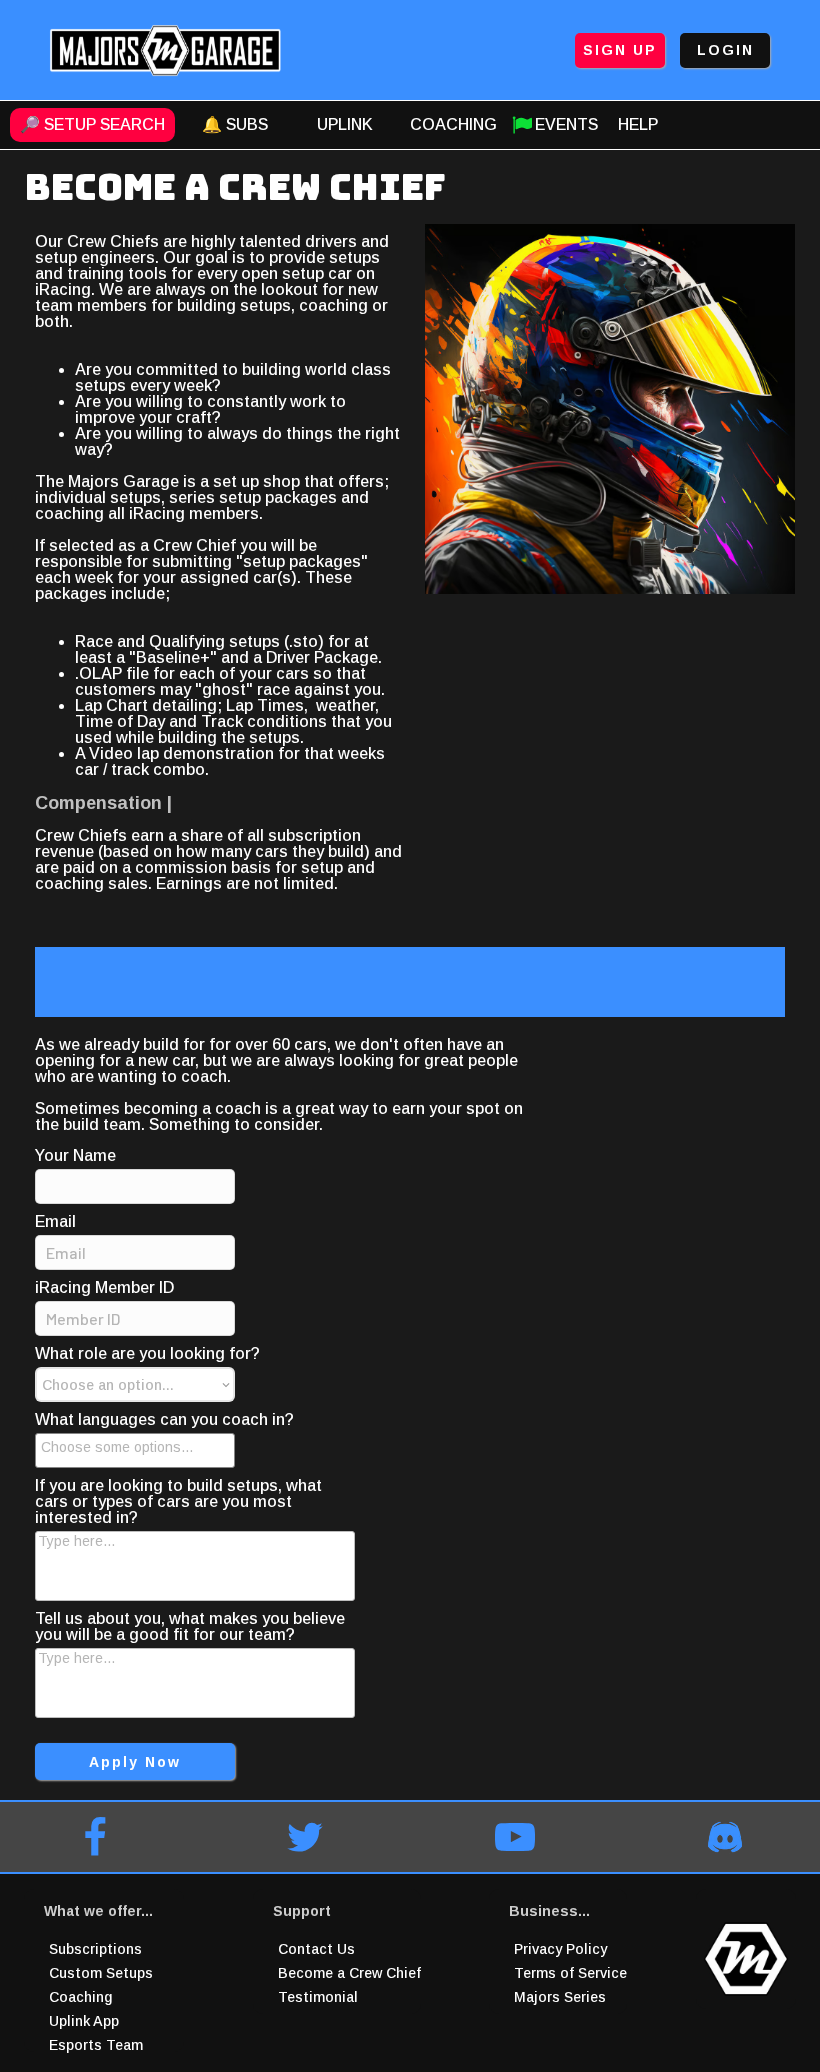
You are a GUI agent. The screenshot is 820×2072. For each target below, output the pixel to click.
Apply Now (135, 1762)
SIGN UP (620, 50)
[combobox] (135, 1450)
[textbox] (141, 1447)
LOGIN (725, 50)
